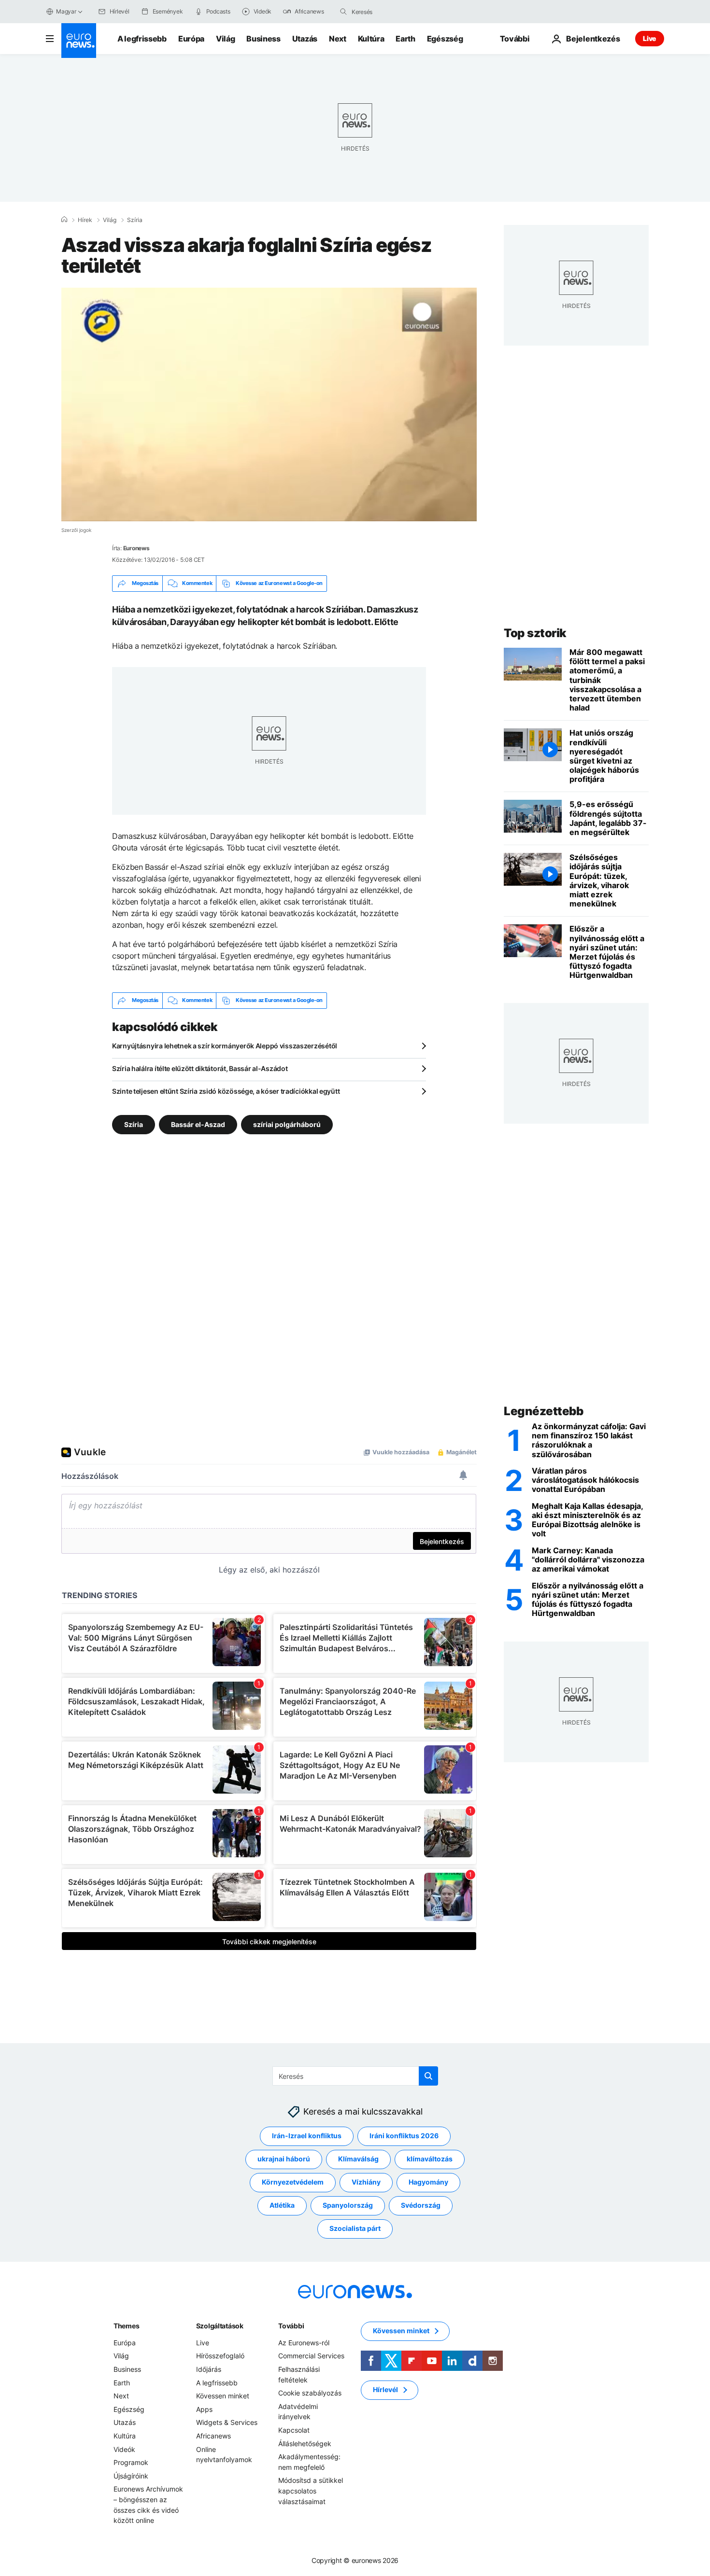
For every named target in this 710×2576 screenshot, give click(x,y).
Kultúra (371, 39)
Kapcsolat (294, 2430)
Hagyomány (428, 2182)
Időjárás (209, 2369)
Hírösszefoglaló (220, 2356)
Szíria (135, 220)
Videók (124, 2449)
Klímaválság (358, 2159)
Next (338, 39)
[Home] (64, 220)
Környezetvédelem (293, 2182)
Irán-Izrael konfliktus (307, 2136)
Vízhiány (366, 2182)
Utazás (305, 39)
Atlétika (282, 2205)
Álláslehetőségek (305, 2443)
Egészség (445, 39)
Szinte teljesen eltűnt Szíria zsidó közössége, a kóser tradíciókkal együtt (226, 1091)
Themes (126, 2325)
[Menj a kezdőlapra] (79, 41)
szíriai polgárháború (287, 1124)
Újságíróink (131, 2475)
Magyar (66, 11)
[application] (269, 404)
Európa (191, 39)
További (291, 2325)
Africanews (213, 2436)
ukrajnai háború (284, 2159)
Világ (225, 39)
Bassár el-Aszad (198, 1124)
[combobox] (392, 12)
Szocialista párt (355, 2228)
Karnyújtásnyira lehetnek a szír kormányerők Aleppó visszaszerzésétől (225, 1046)
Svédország (421, 2205)
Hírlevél (385, 2389)
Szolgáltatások (220, 2325)
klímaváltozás (430, 2159)
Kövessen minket (223, 2396)
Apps (204, 2409)
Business (263, 39)
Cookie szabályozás (310, 2393)
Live (650, 38)
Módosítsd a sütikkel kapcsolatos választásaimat (311, 2491)
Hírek (85, 220)
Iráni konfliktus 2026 (404, 2136)
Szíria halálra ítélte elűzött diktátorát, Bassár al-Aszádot (200, 1068)
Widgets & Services (227, 2422)
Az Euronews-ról (304, 2342)
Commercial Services (311, 2356)
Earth (405, 39)
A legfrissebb (142, 39)
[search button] (343, 12)
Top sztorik (535, 633)
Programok (131, 2462)
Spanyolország (348, 2205)
